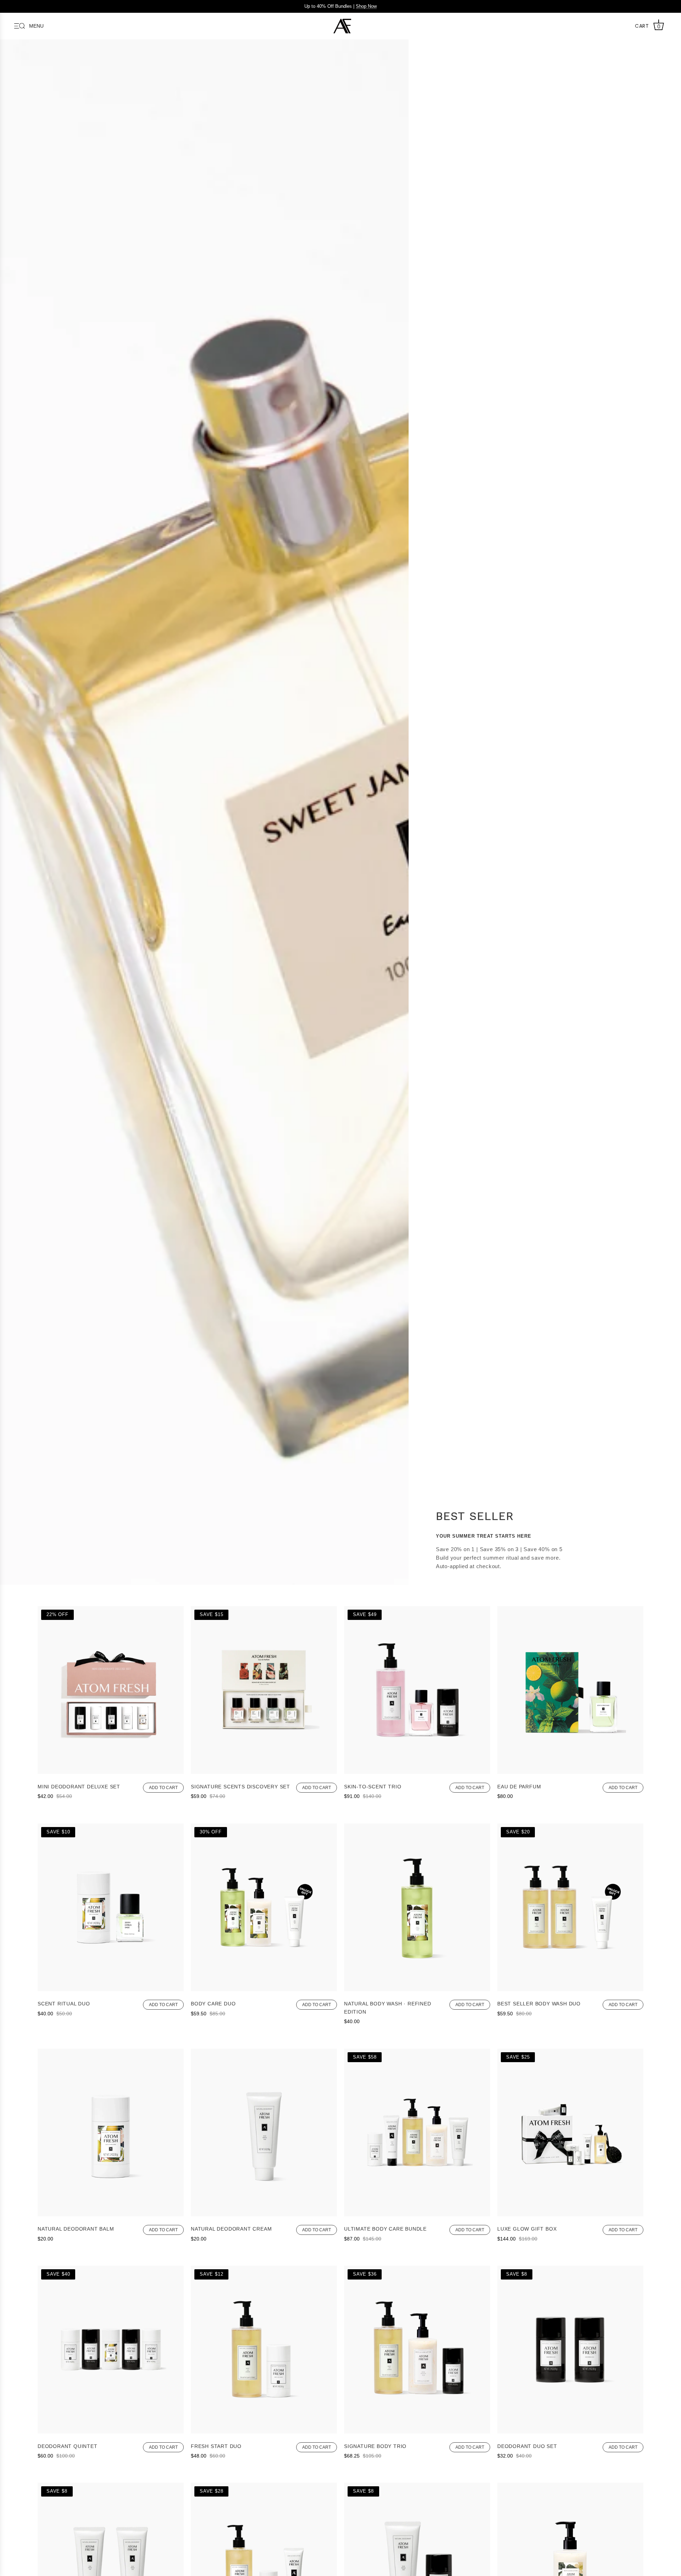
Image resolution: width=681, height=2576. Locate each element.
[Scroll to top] (665, 2564)
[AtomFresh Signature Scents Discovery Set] (264, 1772)
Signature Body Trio (375, 2446)
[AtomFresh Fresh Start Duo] (264, 2431)
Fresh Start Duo (216, 2446)
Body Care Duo (213, 2004)
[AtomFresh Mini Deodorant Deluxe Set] (111, 1772)
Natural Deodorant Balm (76, 2229)
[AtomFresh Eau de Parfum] (570, 1772)
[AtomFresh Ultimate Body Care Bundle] (417, 2214)
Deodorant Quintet (68, 2446)
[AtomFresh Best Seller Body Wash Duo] (570, 1989)
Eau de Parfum (519, 1787)
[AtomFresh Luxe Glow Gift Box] (570, 2214)
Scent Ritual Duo (64, 2004)
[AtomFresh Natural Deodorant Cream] (264, 2214)
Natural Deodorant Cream (231, 2229)
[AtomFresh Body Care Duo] (264, 1989)
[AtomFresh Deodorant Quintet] (111, 2431)
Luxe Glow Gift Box (527, 2229)
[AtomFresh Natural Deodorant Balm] (111, 2214)
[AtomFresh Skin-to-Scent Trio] (417, 1772)
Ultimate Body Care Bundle (385, 2229)
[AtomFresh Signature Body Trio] (417, 2431)
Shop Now (366, 6)
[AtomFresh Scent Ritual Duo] (111, 1989)
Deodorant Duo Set (527, 2446)
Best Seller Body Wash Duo (539, 2004)
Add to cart (163, 1788)
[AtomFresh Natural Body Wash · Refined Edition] (417, 1989)
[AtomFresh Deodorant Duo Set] (570, 2431)
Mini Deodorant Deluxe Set (79, 1787)
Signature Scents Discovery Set (240, 1787)
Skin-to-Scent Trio (373, 1787)
